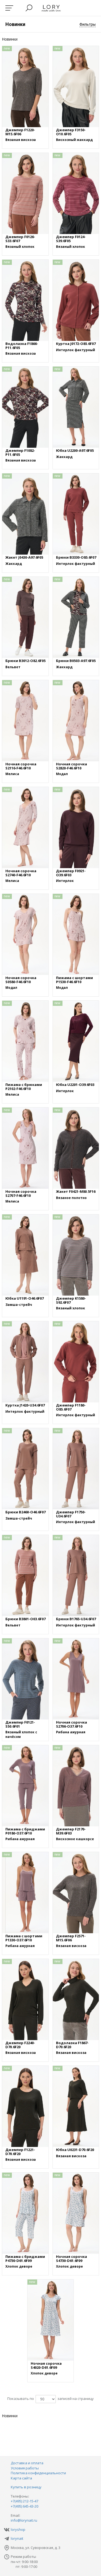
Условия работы (25, 2468)
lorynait (17, 2538)
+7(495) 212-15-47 (25, 2501)
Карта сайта (21, 2478)
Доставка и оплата (27, 2463)
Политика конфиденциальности (38, 2473)
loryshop (18, 2529)
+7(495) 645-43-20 (25, 2506)
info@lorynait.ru (24, 2520)
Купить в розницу (26, 2487)
